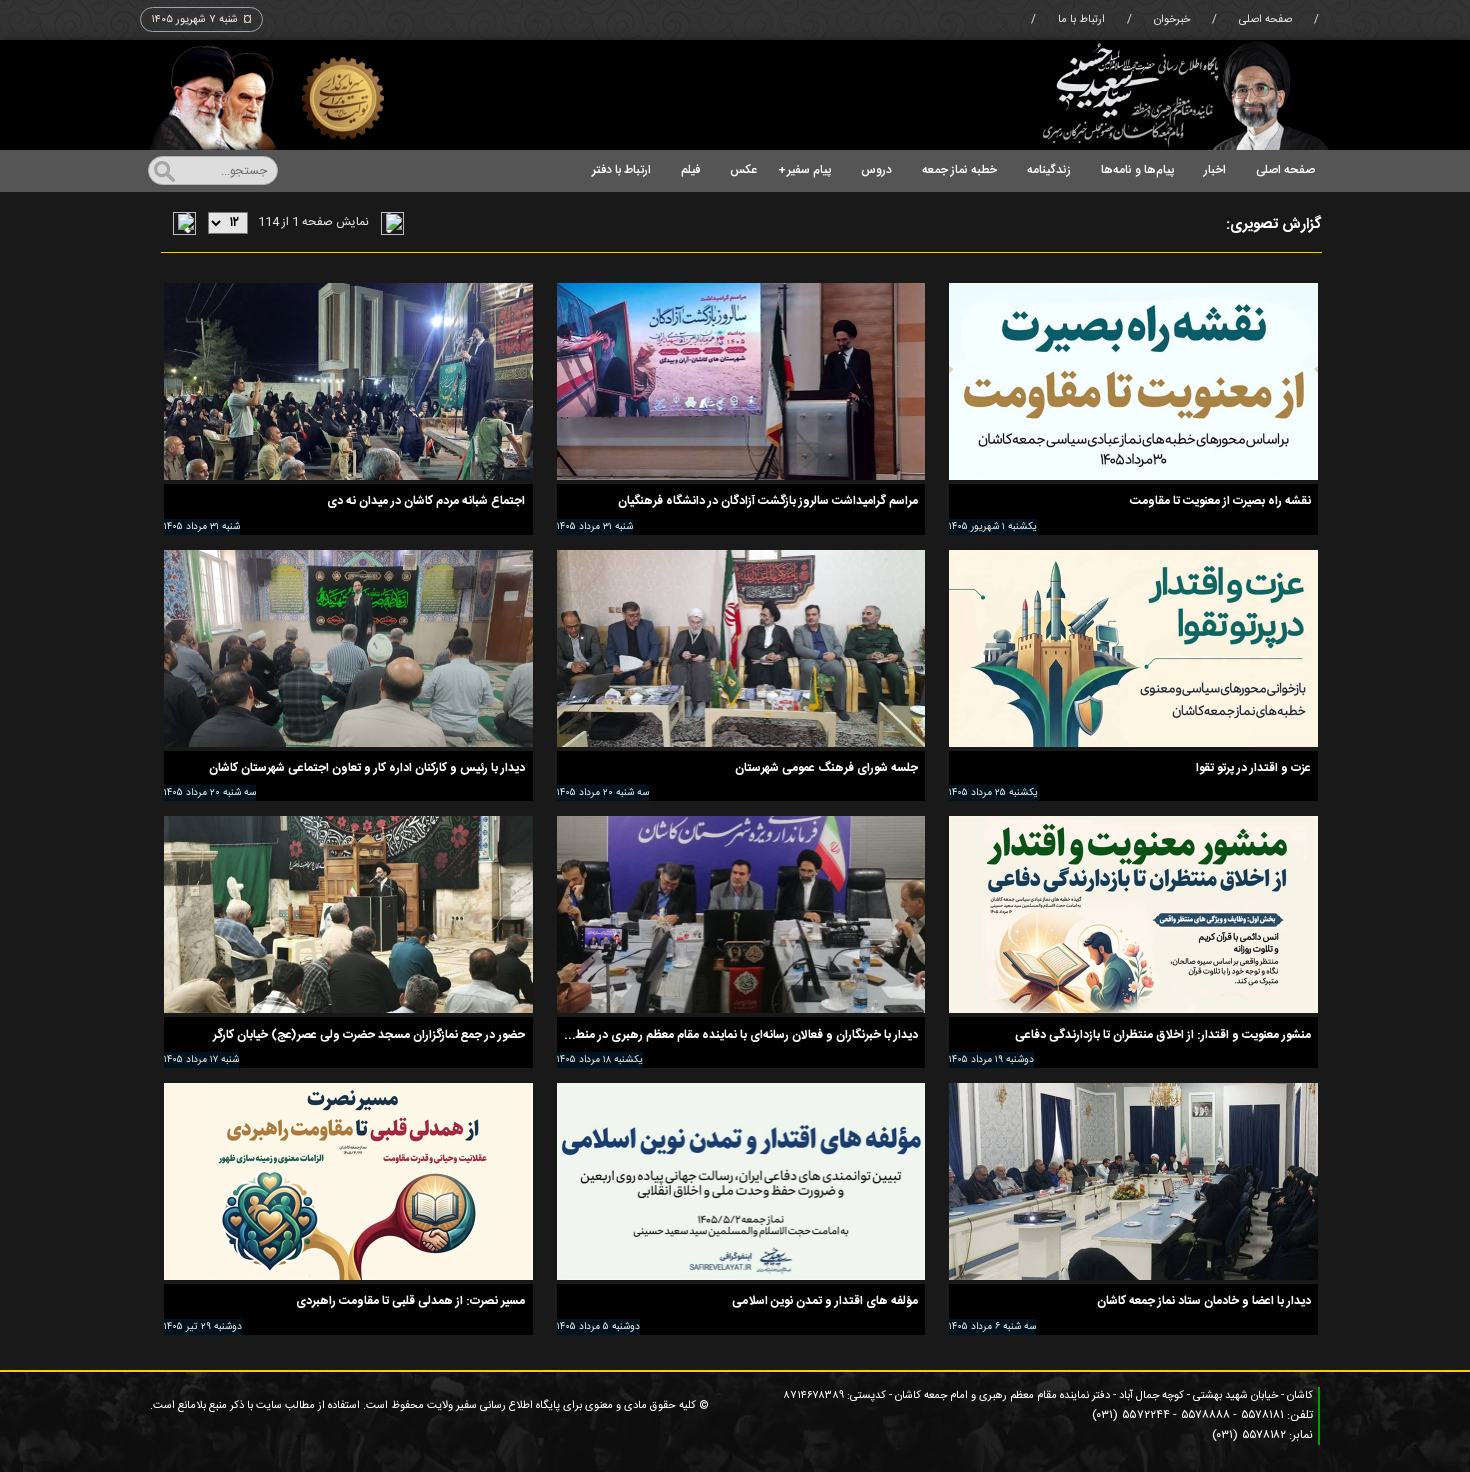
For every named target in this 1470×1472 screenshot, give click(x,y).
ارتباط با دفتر (621, 170)
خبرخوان (1172, 20)
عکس (743, 170)
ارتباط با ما (1081, 20)
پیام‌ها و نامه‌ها (1137, 170)
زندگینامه (1049, 170)
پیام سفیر (804, 170)
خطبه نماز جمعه (959, 170)
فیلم (690, 170)
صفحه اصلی (1265, 20)
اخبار (1215, 170)
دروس (876, 170)
